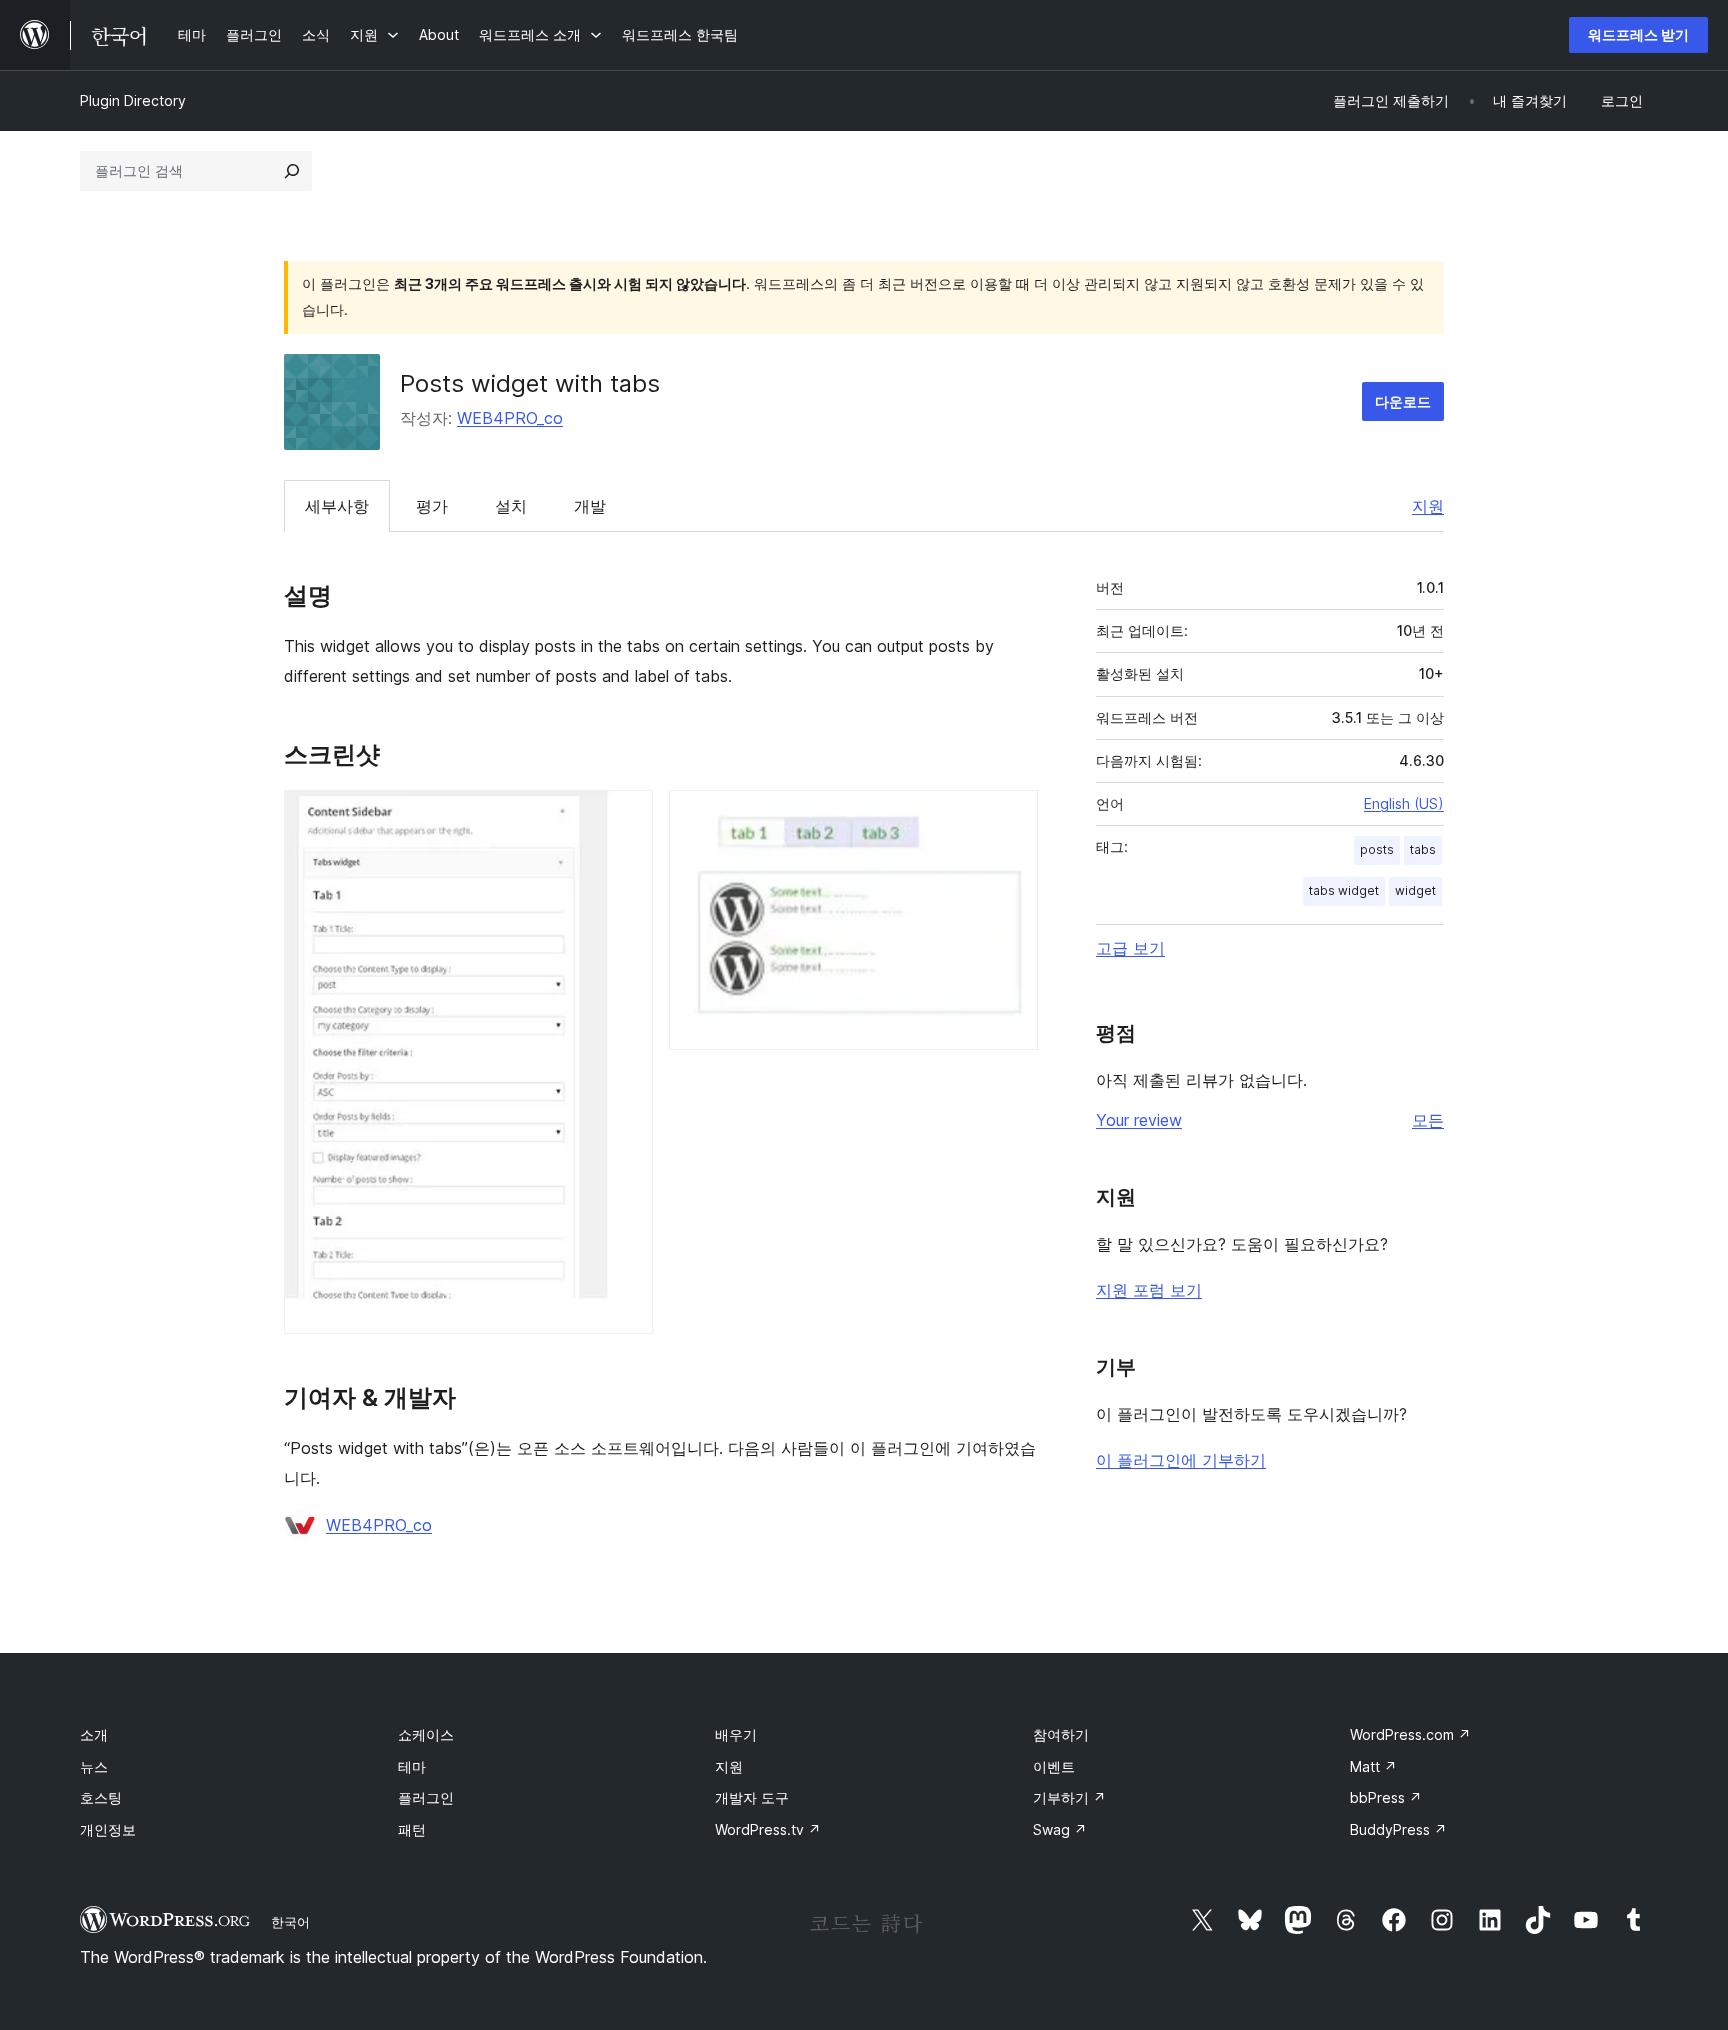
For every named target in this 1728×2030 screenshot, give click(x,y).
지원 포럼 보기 (1149, 1290)
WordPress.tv (768, 1829)
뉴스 (94, 1766)
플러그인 (426, 1797)
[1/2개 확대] (626, 817)
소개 (94, 1734)
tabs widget (1344, 890)
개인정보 (108, 1829)
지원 (1428, 506)
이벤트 (1054, 1766)
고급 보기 (1130, 948)
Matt (1373, 1766)
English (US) (1404, 803)
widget (1415, 890)
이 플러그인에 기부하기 (1181, 1460)
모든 (1428, 1120)
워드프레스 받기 (1638, 34)
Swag (1060, 1829)
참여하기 (1061, 1734)
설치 (511, 506)
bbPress (1386, 1797)
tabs (1423, 849)
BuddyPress (1398, 1829)
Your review (1139, 1120)
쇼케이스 (426, 1734)
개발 (590, 506)
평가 (432, 506)
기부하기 (1069, 1797)
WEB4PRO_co (510, 418)
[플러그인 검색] (292, 171)
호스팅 (101, 1797)
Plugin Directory (133, 100)
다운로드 (1403, 401)
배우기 (736, 1734)
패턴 (412, 1829)
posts (1377, 849)
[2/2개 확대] (1011, 817)
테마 (412, 1766)
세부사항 (337, 506)
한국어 (290, 1922)
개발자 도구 (752, 1797)
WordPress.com (1410, 1734)
